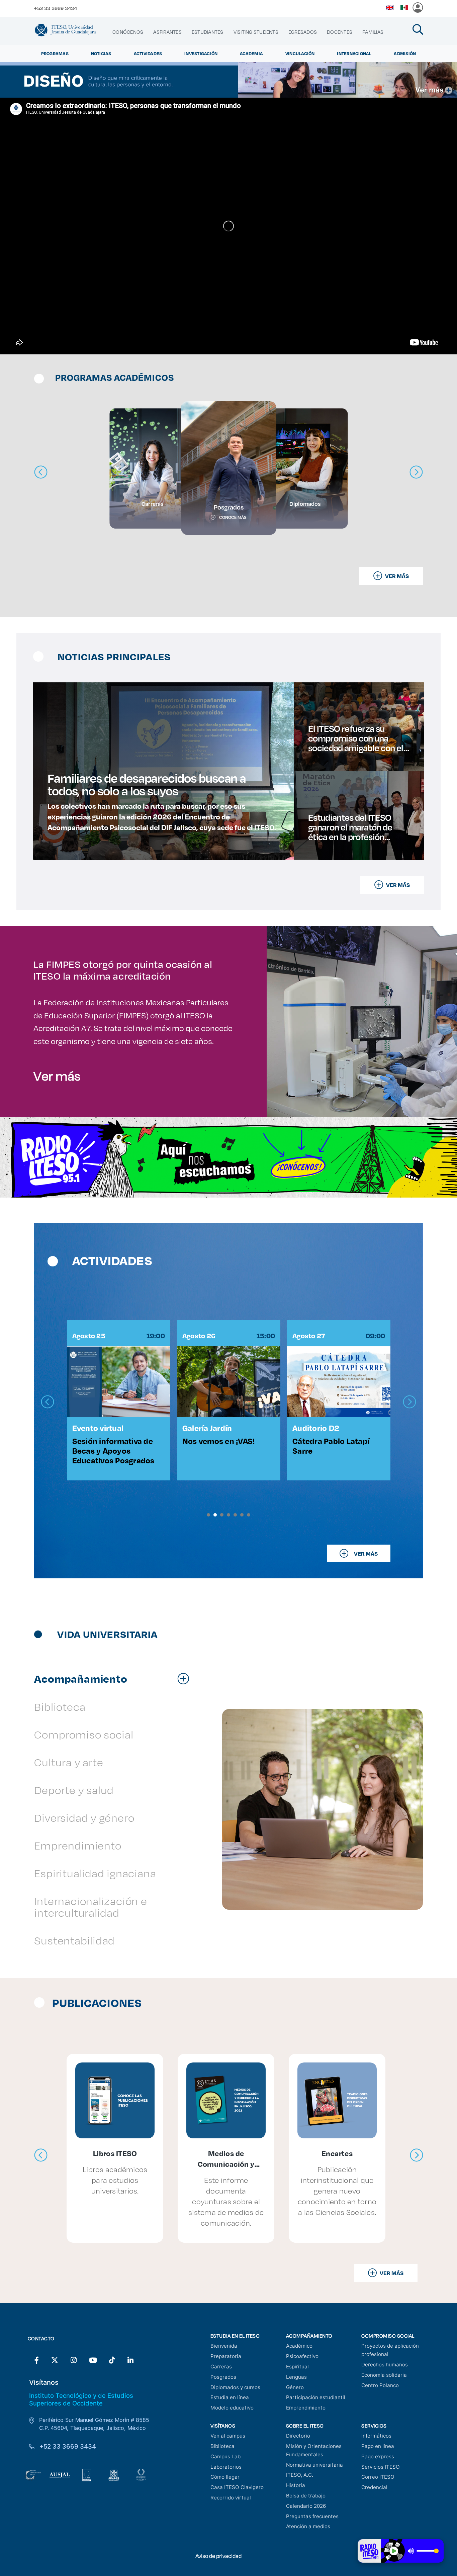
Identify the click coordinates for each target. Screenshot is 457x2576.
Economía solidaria (384, 2375)
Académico (299, 2346)
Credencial (374, 2487)
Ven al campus (228, 2436)
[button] (208, 1515)
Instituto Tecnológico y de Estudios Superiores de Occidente (81, 2399)
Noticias (101, 53)
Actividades (148, 53)
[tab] (115, 1678)
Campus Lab (225, 2456)
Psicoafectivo (302, 2356)
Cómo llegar (225, 2477)
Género (295, 2387)
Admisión (405, 53)
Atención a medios (308, 2526)
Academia (251, 53)
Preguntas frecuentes (312, 2516)
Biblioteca (222, 2446)
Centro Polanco (380, 2385)
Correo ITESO (378, 2477)
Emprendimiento (306, 2408)
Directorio (298, 2436)
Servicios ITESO (381, 2467)
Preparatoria (226, 2356)
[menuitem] (128, 32)
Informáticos (376, 2436)
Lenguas (296, 2377)
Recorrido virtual (231, 2498)
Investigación (201, 53)
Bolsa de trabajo (306, 2496)
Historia (296, 2485)
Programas (55, 53)
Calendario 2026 (306, 2506)
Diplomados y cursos (235, 2387)
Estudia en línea (230, 2397)
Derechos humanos (385, 2365)
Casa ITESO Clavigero (237, 2487)
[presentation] (48, 1402)
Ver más (57, 1076)
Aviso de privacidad (218, 2556)
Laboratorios (226, 2467)
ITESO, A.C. (300, 2475)
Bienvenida (224, 2346)
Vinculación (300, 53)
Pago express (378, 2456)
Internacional (354, 53)
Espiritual (297, 2367)
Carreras (221, 2367)
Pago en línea (378, 2446)
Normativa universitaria (314, 2465)
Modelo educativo (232, 2408)
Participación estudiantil (316, 2397)
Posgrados (223, 2377)
